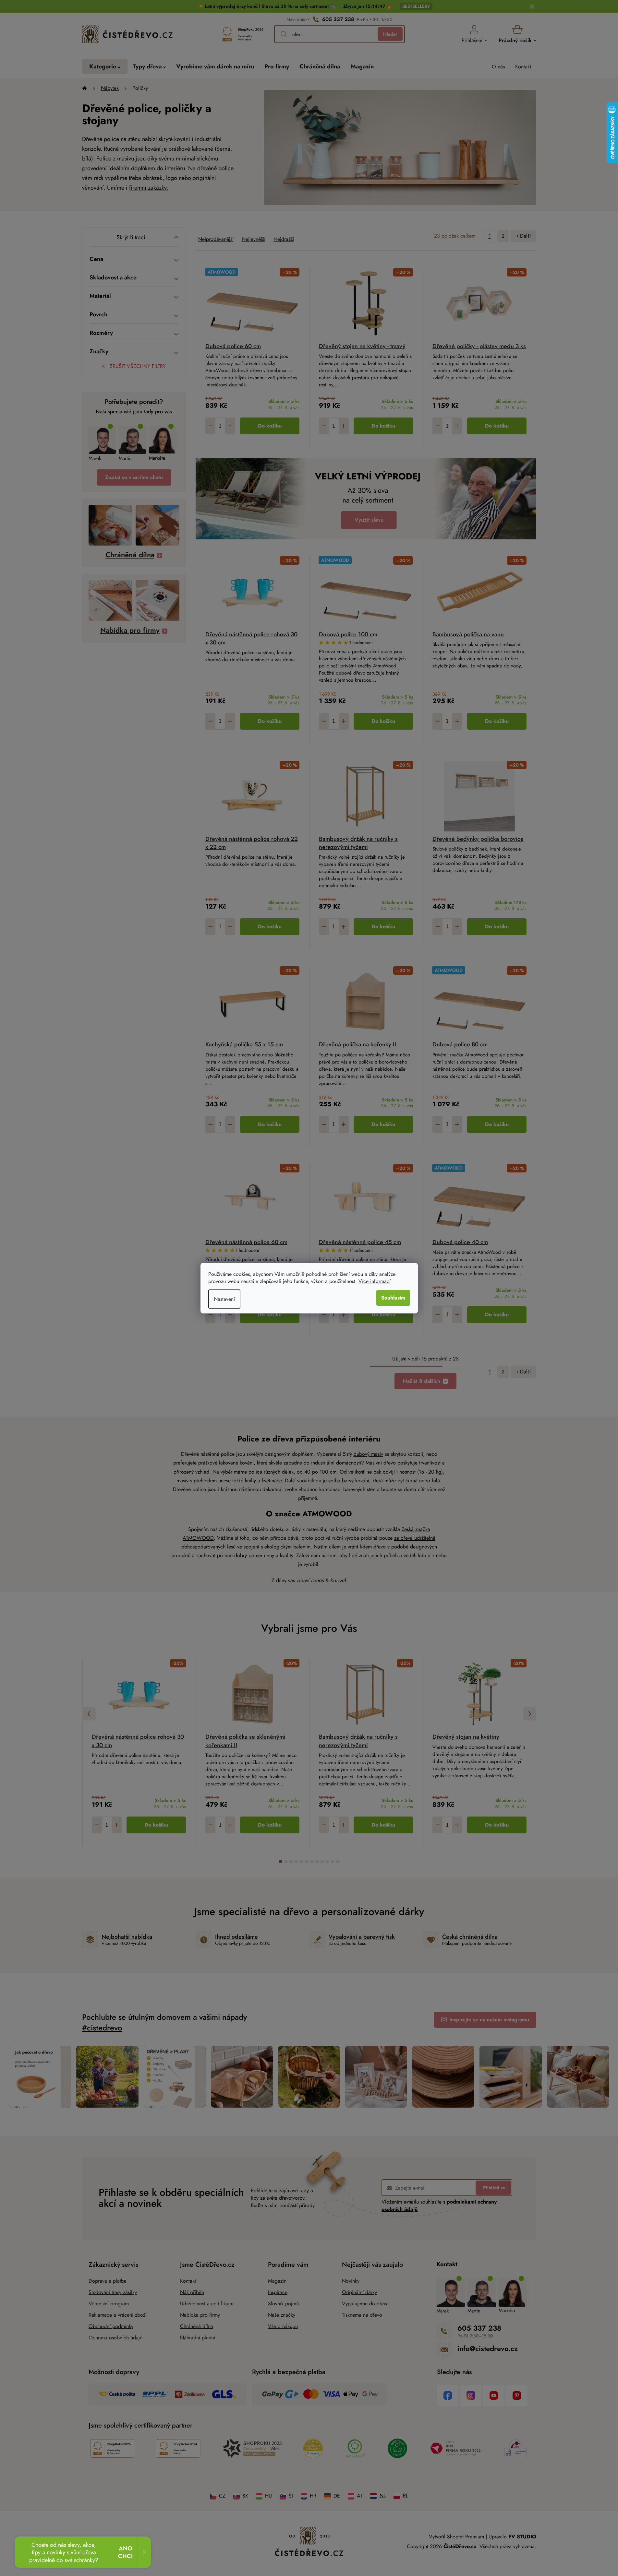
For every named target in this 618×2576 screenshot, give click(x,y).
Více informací (375, 1281)
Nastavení (224, 1299)
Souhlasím (393, 1298)
